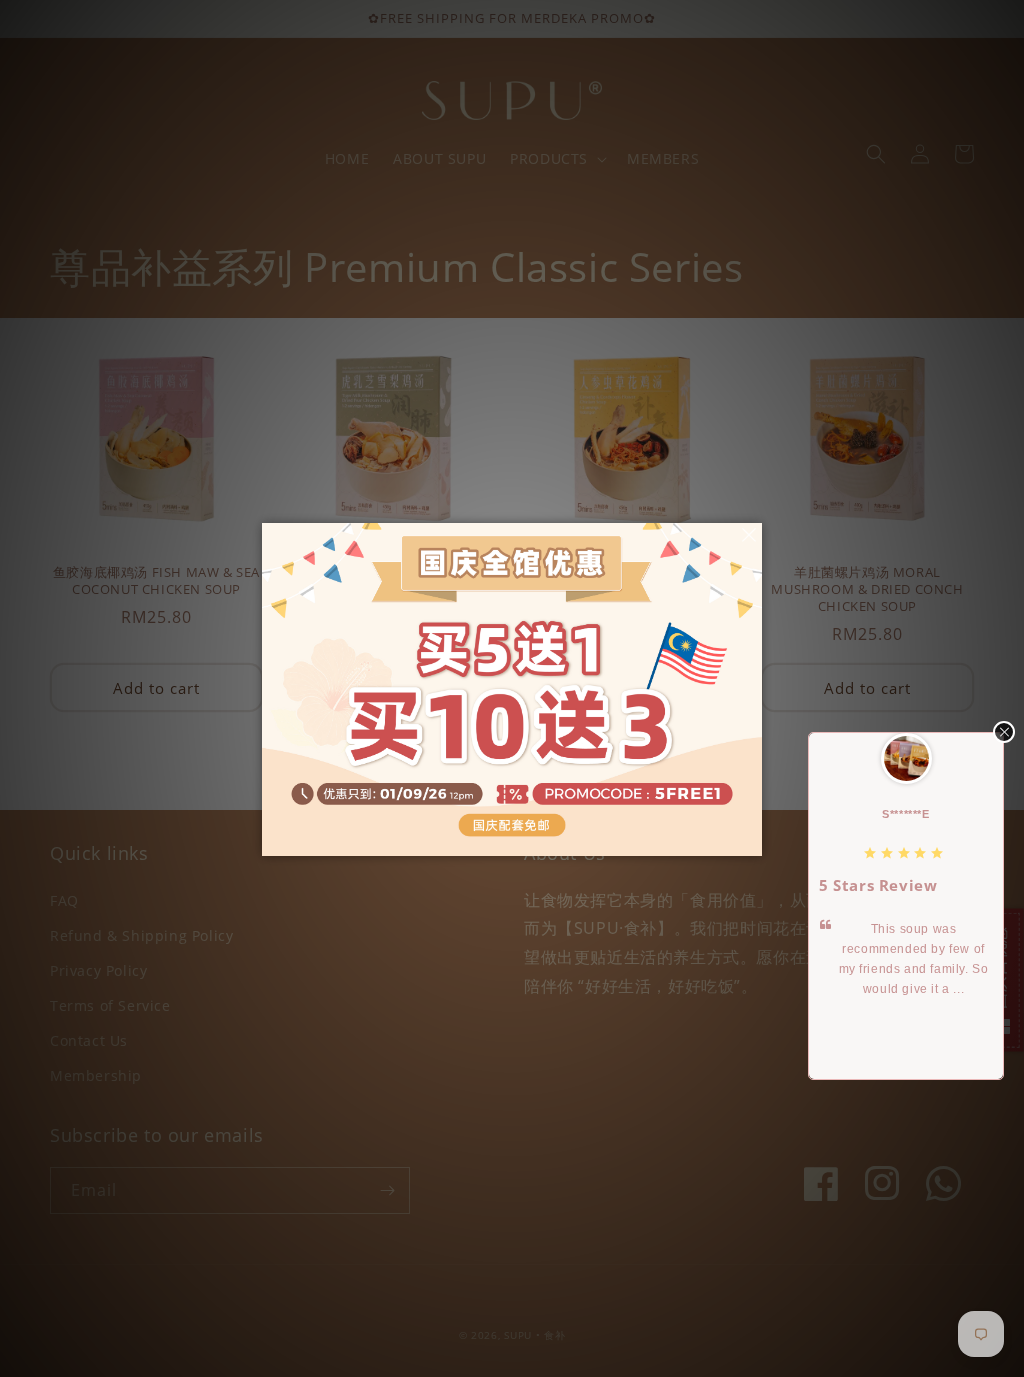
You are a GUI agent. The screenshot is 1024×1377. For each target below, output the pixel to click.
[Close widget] (1004, 732)
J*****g (908, 814)
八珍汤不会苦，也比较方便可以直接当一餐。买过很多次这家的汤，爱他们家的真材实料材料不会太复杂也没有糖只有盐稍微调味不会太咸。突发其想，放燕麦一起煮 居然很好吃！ (916, 989)
